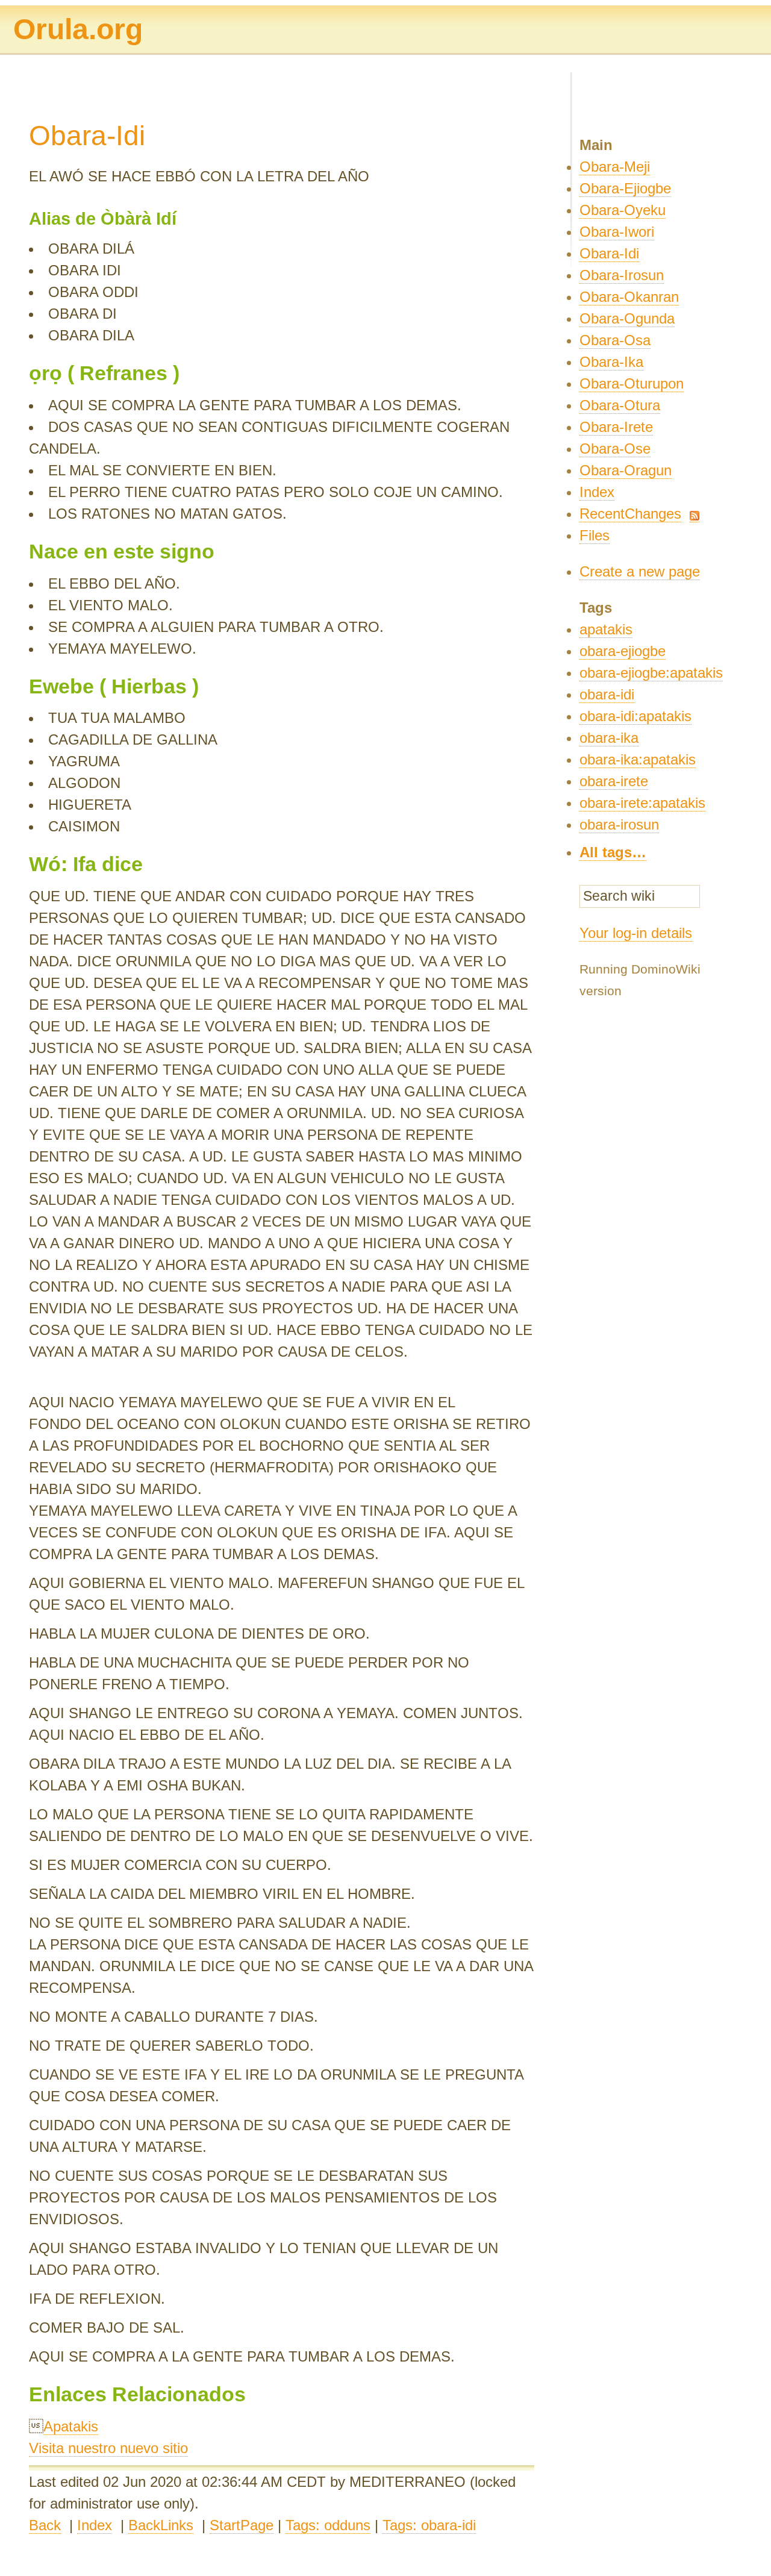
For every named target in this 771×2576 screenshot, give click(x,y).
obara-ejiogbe (623, 651)
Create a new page (640, 571)
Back (45, 2525)
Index (95, 2525)
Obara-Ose (615, 449)
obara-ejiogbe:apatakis (651, 673)
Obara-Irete (616, 427)
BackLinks (161, 2525)
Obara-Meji (615, 167)
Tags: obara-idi (429, 2525)
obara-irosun (619, 824)
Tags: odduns (328, 2525)
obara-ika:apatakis (638, 759)
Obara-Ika (611, 362)
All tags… (613, 852)
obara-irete (614, 781)
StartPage (242, 2525)
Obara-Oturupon (632, 383)
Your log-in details (636, 933)
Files (595, 535)
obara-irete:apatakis (642, 803)
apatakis (606, 629)
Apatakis (71, 2426)
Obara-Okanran (629, 297)
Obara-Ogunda (627, 318)
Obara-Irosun (622, 275)
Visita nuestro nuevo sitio (108, 2448)
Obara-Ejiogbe (625, 188)
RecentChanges (630, 514)
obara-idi (607, 694)
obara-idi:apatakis (635, 716)
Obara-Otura (620, 405)
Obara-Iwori (617, 232)
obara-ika (609, 738)
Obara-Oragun (626, 470)
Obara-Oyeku (623, 210)
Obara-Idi (609, 253)
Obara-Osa (615, 340)
